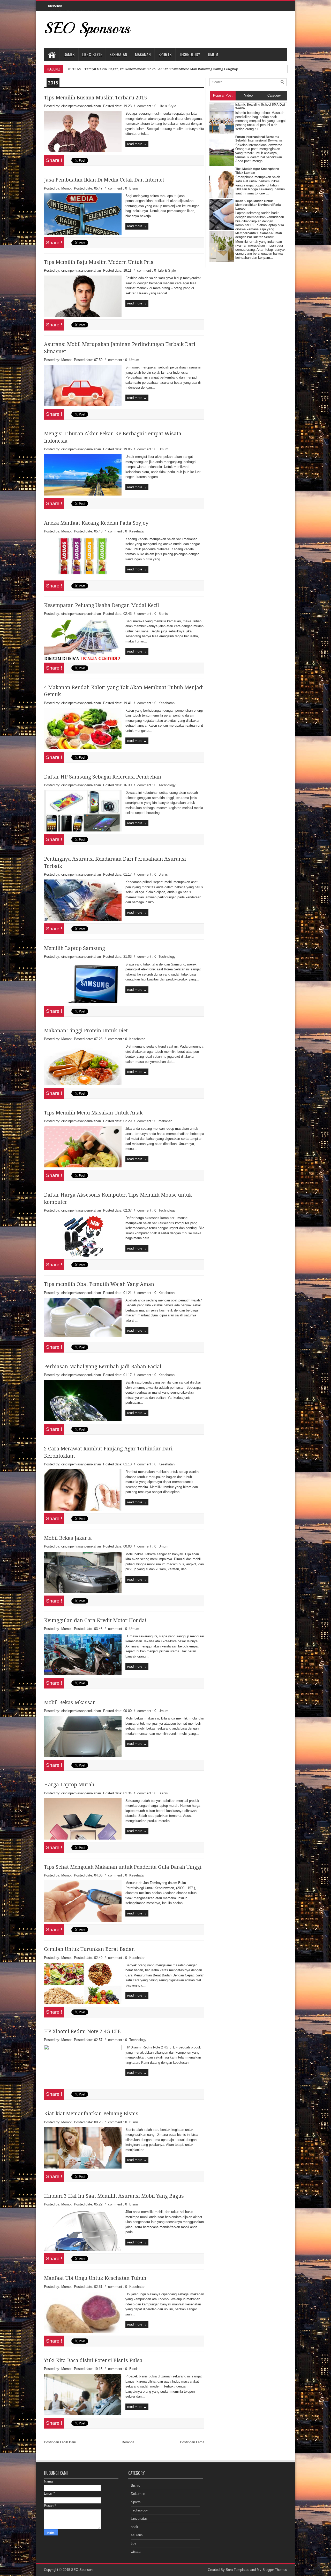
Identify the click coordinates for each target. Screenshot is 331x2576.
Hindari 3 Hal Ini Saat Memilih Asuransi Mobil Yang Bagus (114, 2196)
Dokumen (138, 2494)
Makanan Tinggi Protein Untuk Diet (86, 1031)
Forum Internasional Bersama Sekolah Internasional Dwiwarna (259, 139)
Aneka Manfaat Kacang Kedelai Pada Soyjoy (96, 523)
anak (134, 2527)
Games (69, 54)
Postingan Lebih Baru (60, 2442)
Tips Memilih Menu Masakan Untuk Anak (93, 1113)
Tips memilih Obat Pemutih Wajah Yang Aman (99, 1284)
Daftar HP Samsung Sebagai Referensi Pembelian (103, 777)
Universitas (139, 2519)
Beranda (128, 2442)
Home (52, 54)
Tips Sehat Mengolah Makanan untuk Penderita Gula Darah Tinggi (123, 1867)
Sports (165, 54)
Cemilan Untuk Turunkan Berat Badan (89, 1949)
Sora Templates (238, 2570)
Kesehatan (118, 54)
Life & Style (92, 54)
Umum (213, 54)
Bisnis (134, 188)
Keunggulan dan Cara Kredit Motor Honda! (95, 1620)
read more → (137, 144)
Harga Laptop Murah (69, 1785)
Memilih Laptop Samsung (74, 948)
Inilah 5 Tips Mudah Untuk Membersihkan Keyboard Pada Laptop (258, 205)
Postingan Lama (192, 2442)
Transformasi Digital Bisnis (106, 69)
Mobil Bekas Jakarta (68, 1538)
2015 (53, 83)
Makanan (143, 54)
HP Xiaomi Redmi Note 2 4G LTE (82, 2032)
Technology (190, 54)
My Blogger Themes (272, 2570)
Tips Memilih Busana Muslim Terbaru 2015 (95, 98)
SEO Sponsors (87, 28)
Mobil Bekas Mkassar (70, 1703)
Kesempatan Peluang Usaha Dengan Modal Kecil (101, 605)
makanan (165, 1121)
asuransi (137, 2535)
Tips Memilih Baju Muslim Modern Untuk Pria (99, 262)
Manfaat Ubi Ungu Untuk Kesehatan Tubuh (95, 2278)
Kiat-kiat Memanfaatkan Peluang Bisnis (91, 2114)
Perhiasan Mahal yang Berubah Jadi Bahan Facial (103, 1367)
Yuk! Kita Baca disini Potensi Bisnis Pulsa (93, 2361)
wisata (136, 2552)
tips (134, 2543)
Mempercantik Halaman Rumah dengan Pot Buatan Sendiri (259, 235)
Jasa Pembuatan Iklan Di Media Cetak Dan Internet (104, 180)
